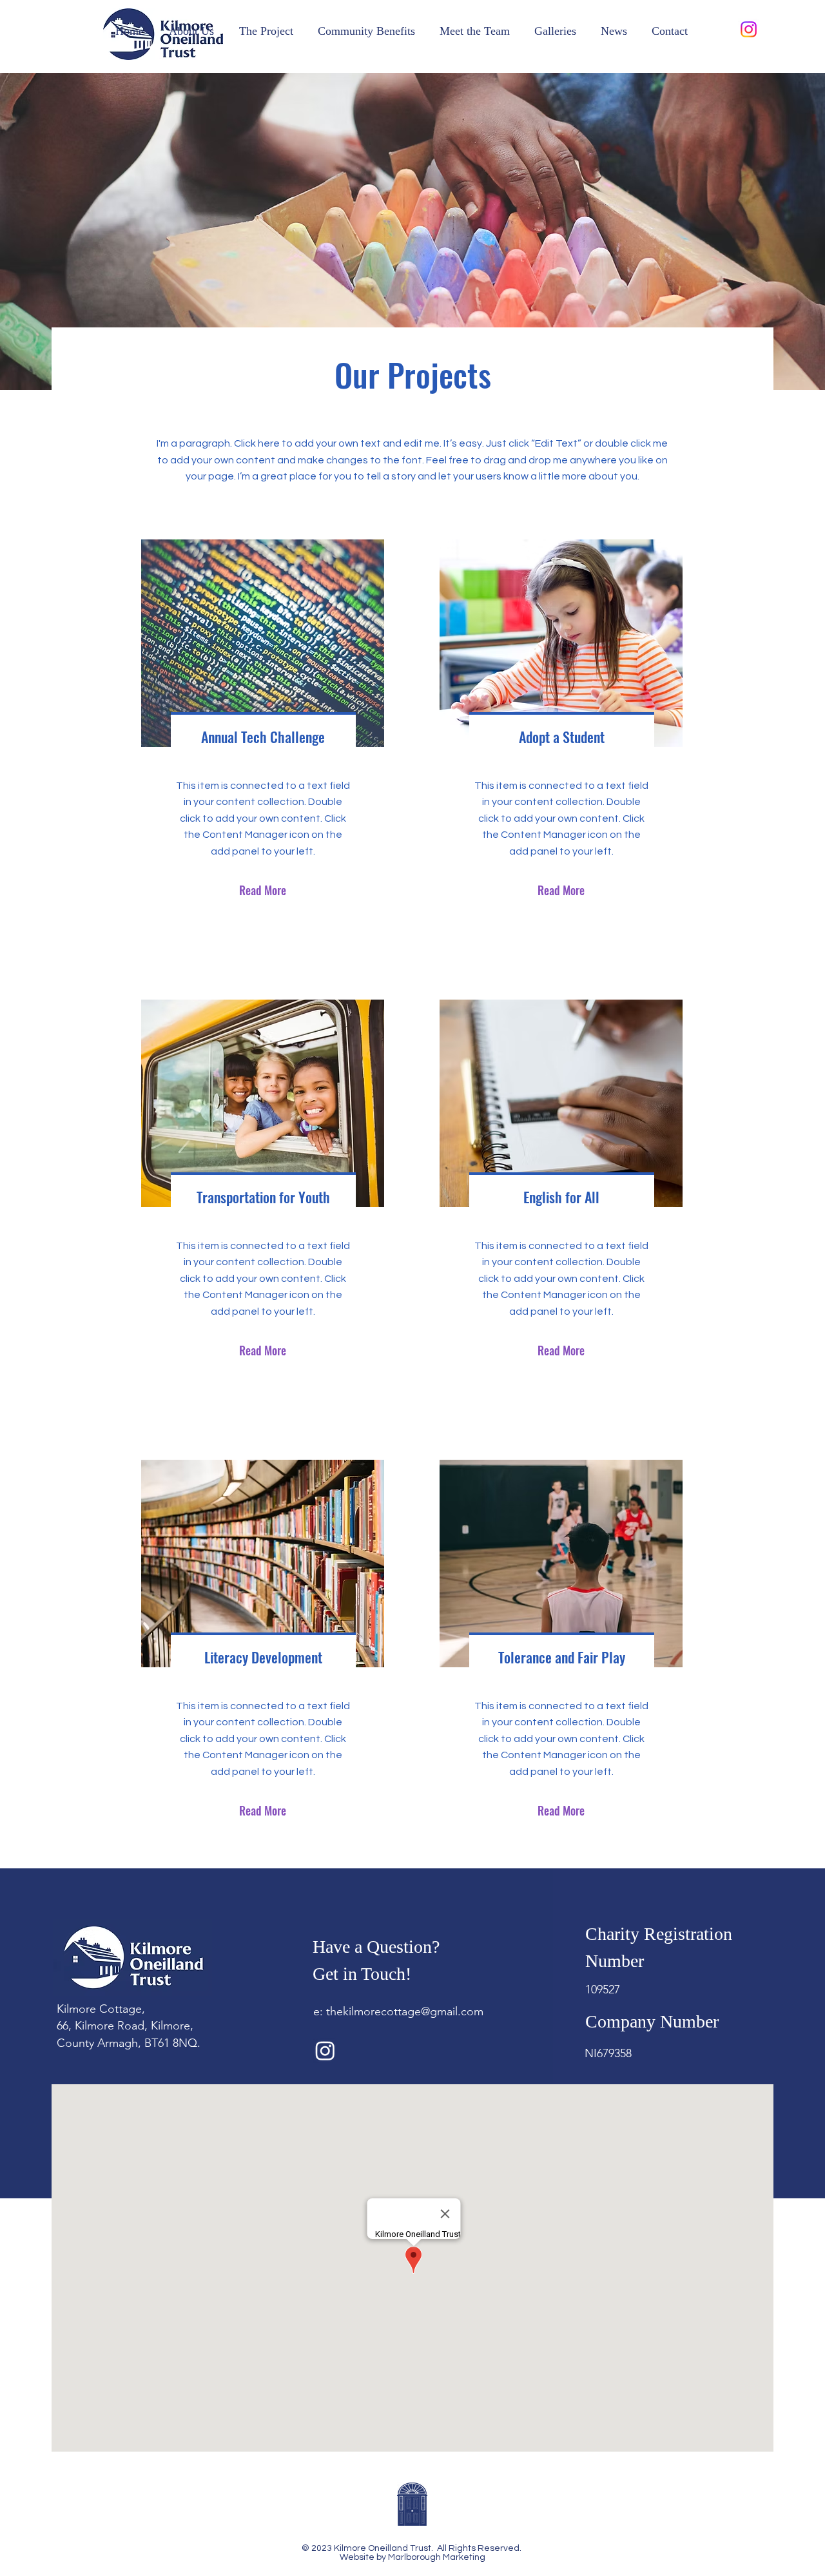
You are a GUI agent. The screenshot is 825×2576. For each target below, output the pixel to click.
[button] (191, 31)
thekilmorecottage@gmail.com (405, 2011)
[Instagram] (749, 29)
